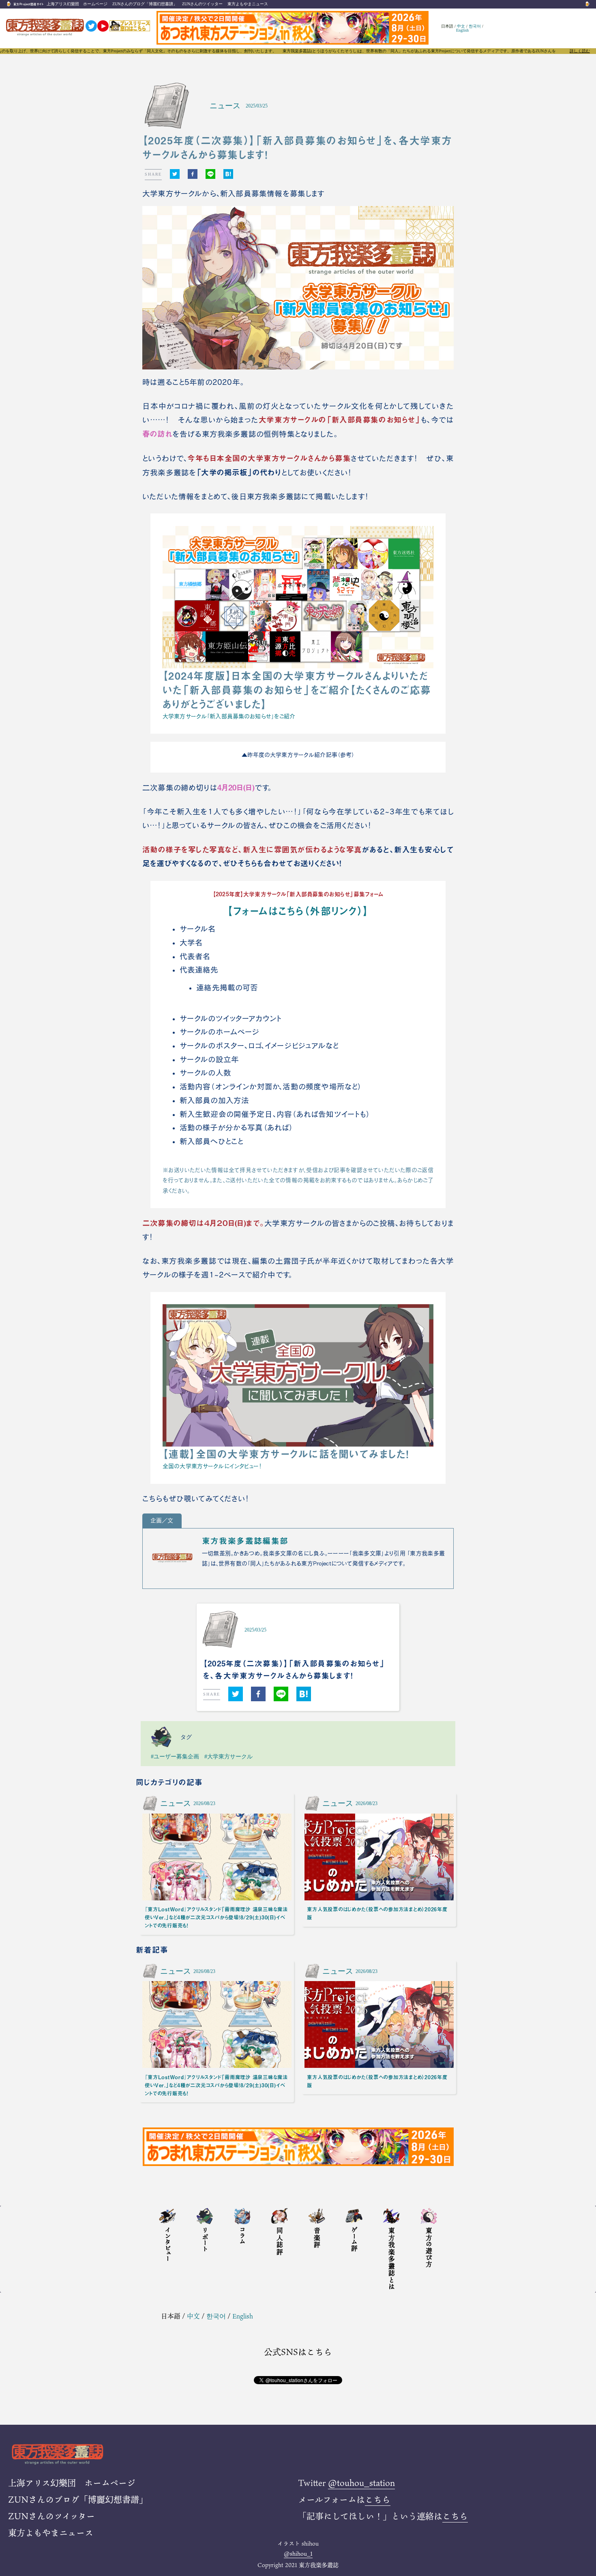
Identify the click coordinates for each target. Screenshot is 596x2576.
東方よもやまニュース (248, 4)
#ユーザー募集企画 (175, 1756)
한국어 (475, 26)
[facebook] (193, 174)
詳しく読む (580, 51)
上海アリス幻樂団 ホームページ (77, 4)
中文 (461, 26)
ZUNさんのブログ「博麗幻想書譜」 (145, 4)
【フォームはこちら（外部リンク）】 (298, 911)
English (462, 30)
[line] (210, 174)
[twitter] (175, 174)
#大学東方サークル (228, 1756)
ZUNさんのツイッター (202, 4)
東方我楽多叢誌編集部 (245, 1541)
